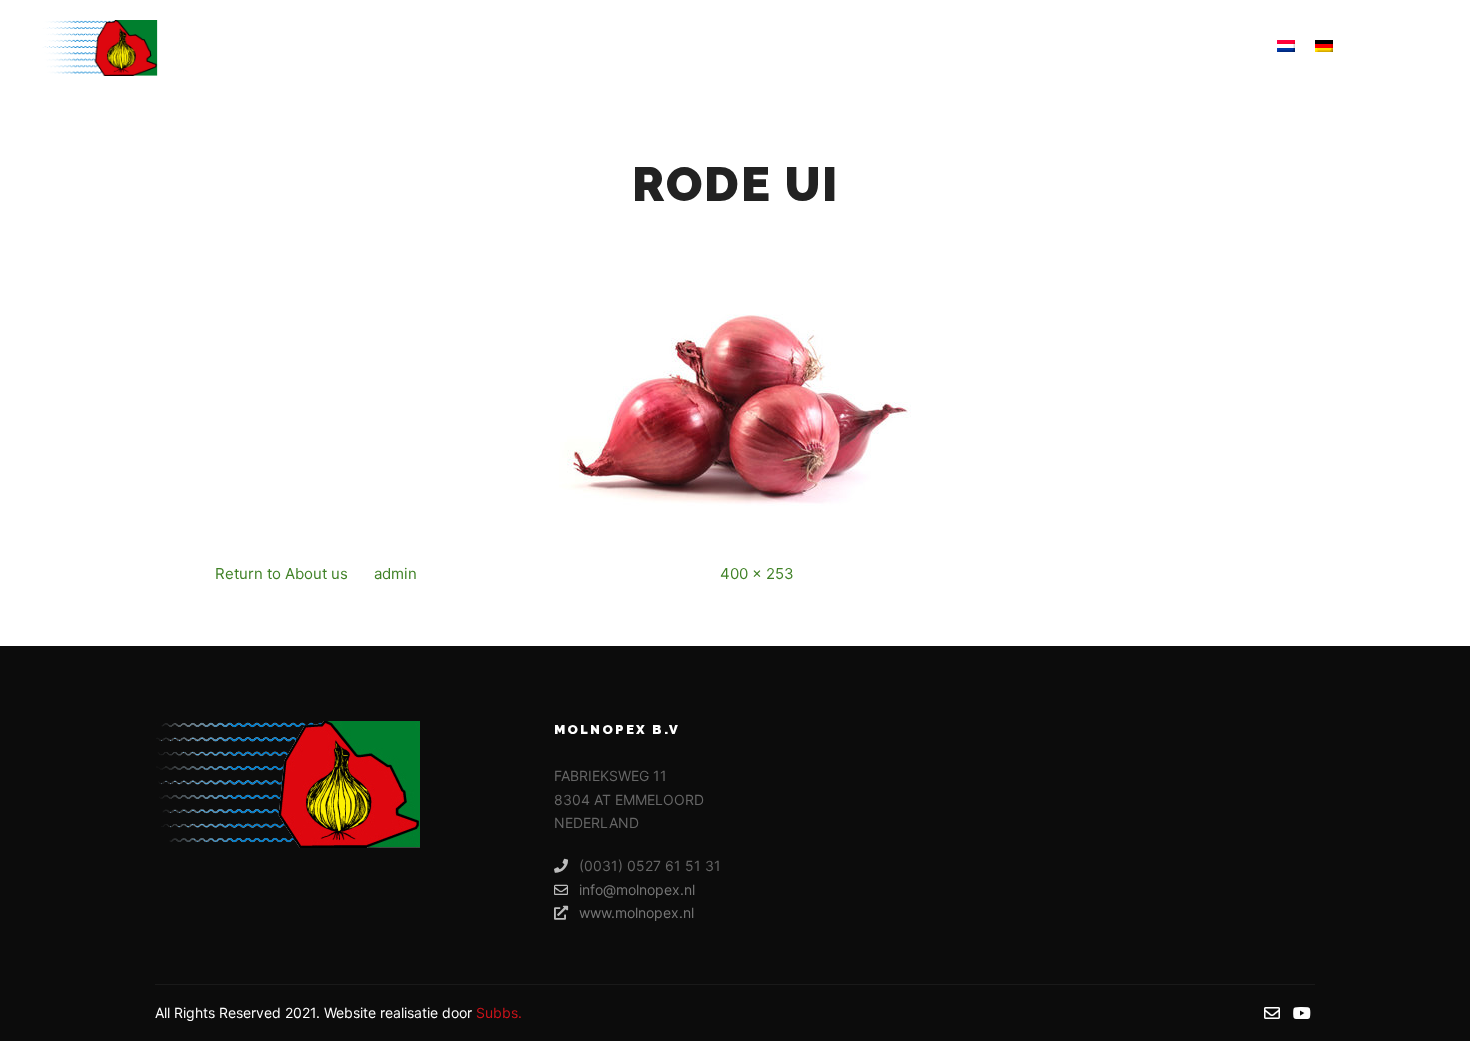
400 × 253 (757, 573)
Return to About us (281, 573)
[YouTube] (1417, 48)
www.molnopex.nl (636, 912)
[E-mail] (1387, 48)
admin (395, 573)
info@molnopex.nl (637, 889)
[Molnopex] (99, 48)
